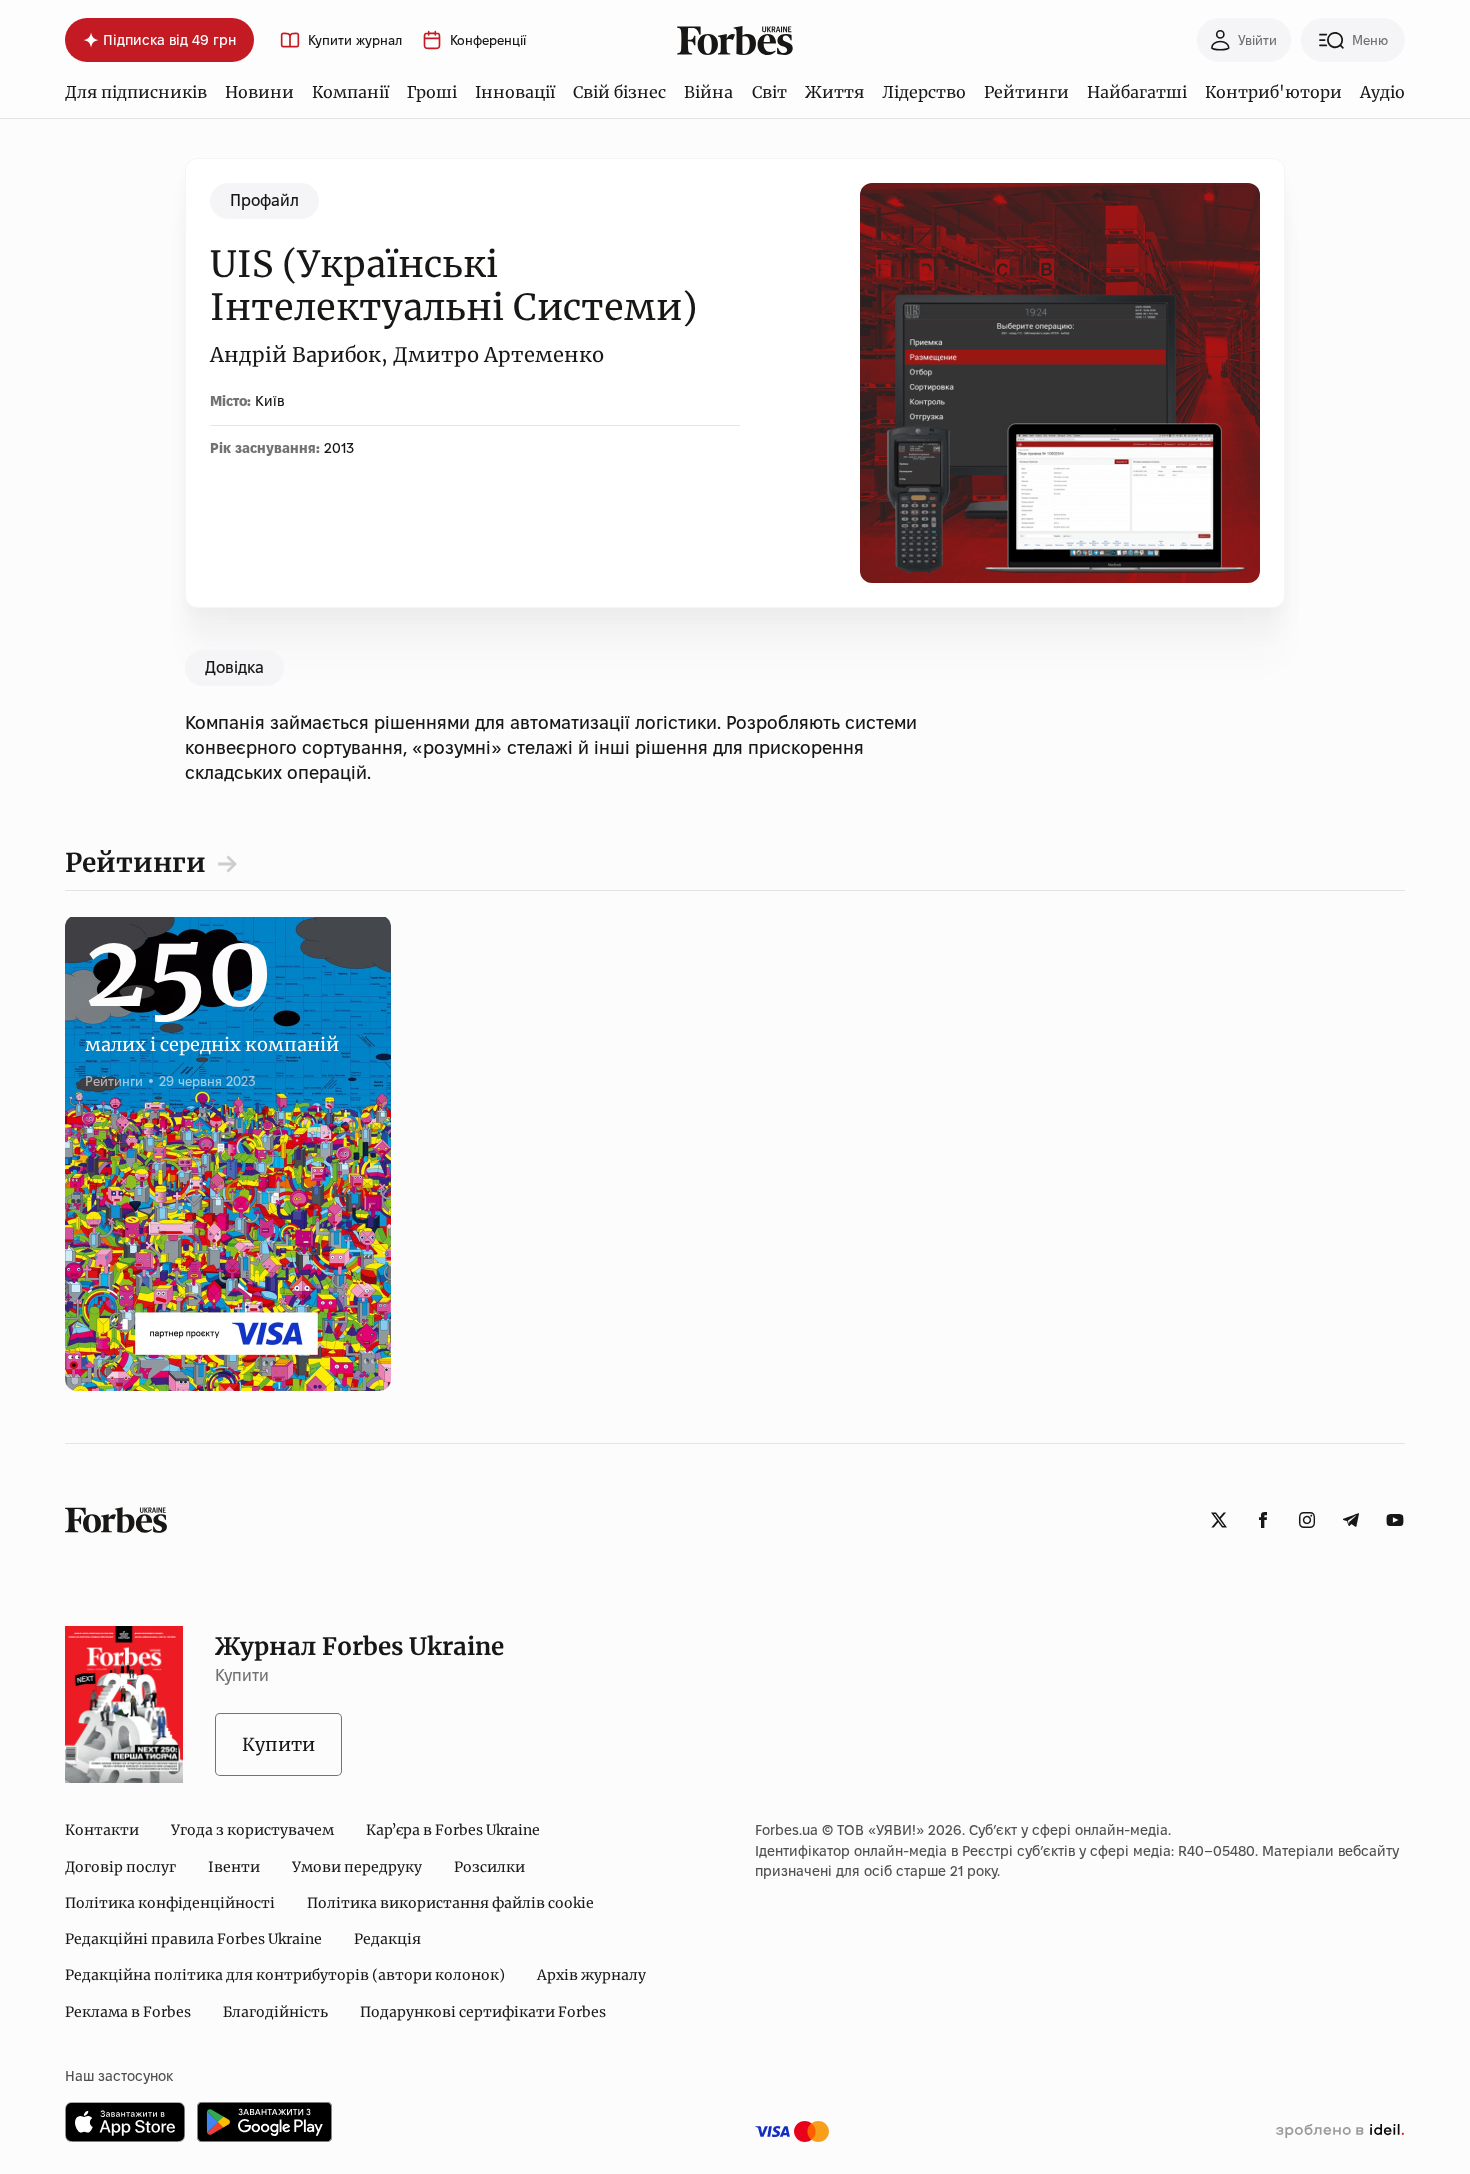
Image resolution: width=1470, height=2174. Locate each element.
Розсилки (489, 1867)
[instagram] (1307, 1520)
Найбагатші (1137, 92)
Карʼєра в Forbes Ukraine (453, 1830)
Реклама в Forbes (128, 2012)
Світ (769, 92)
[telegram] (1351, 1520)
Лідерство (924, 92)
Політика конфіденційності (170, 1903)
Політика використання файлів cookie (450, 1903)
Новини (259, 92)
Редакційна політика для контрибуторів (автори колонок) (285, 1975)
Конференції (488, 40)
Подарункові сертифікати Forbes (483, 2012)
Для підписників (136, 92)
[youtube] (1395, 1520)
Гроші (432, 92)
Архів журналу (591, 1975)
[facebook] (1263, 1520)
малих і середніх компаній (212, 1022)
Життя (834, 92)
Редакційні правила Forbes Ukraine (193, 1939)
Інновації (515, 92)
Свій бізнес (619, 92)
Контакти (102, 1830)
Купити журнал (355, 40)
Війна (708, 92)
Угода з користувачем (252, 1830)
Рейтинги (1026, 92)
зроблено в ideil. (1340, 2131)
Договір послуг (120, 1867)
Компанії (350, 92)
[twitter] (1219, 1520)
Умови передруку (357, 1867)
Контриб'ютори (1273, 92)
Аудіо (1382, 92)
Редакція (387, 1939)
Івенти (234, 1867)
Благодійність (275, 2012)
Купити (278, 1744)
